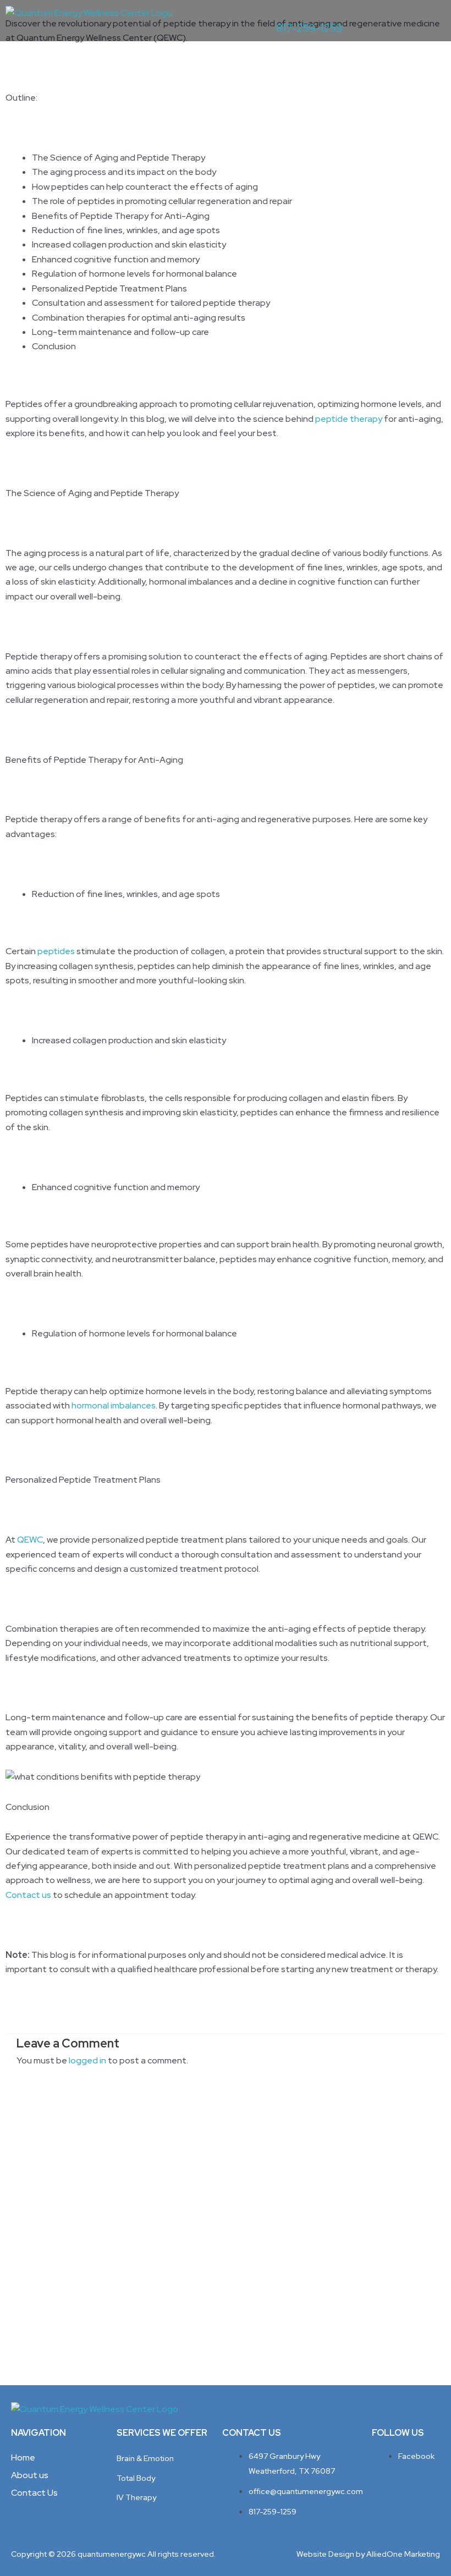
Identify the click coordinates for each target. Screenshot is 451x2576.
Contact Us (34, 2493)
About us (30, 2475)
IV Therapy (136, 2497)
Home (23, 2457)
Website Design (325, 2554)
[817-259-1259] (282, 11)
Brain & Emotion (145, 2458)
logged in (87, 2060)
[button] (428, 20)
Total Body (136, 2478)
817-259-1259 (309, 28)
